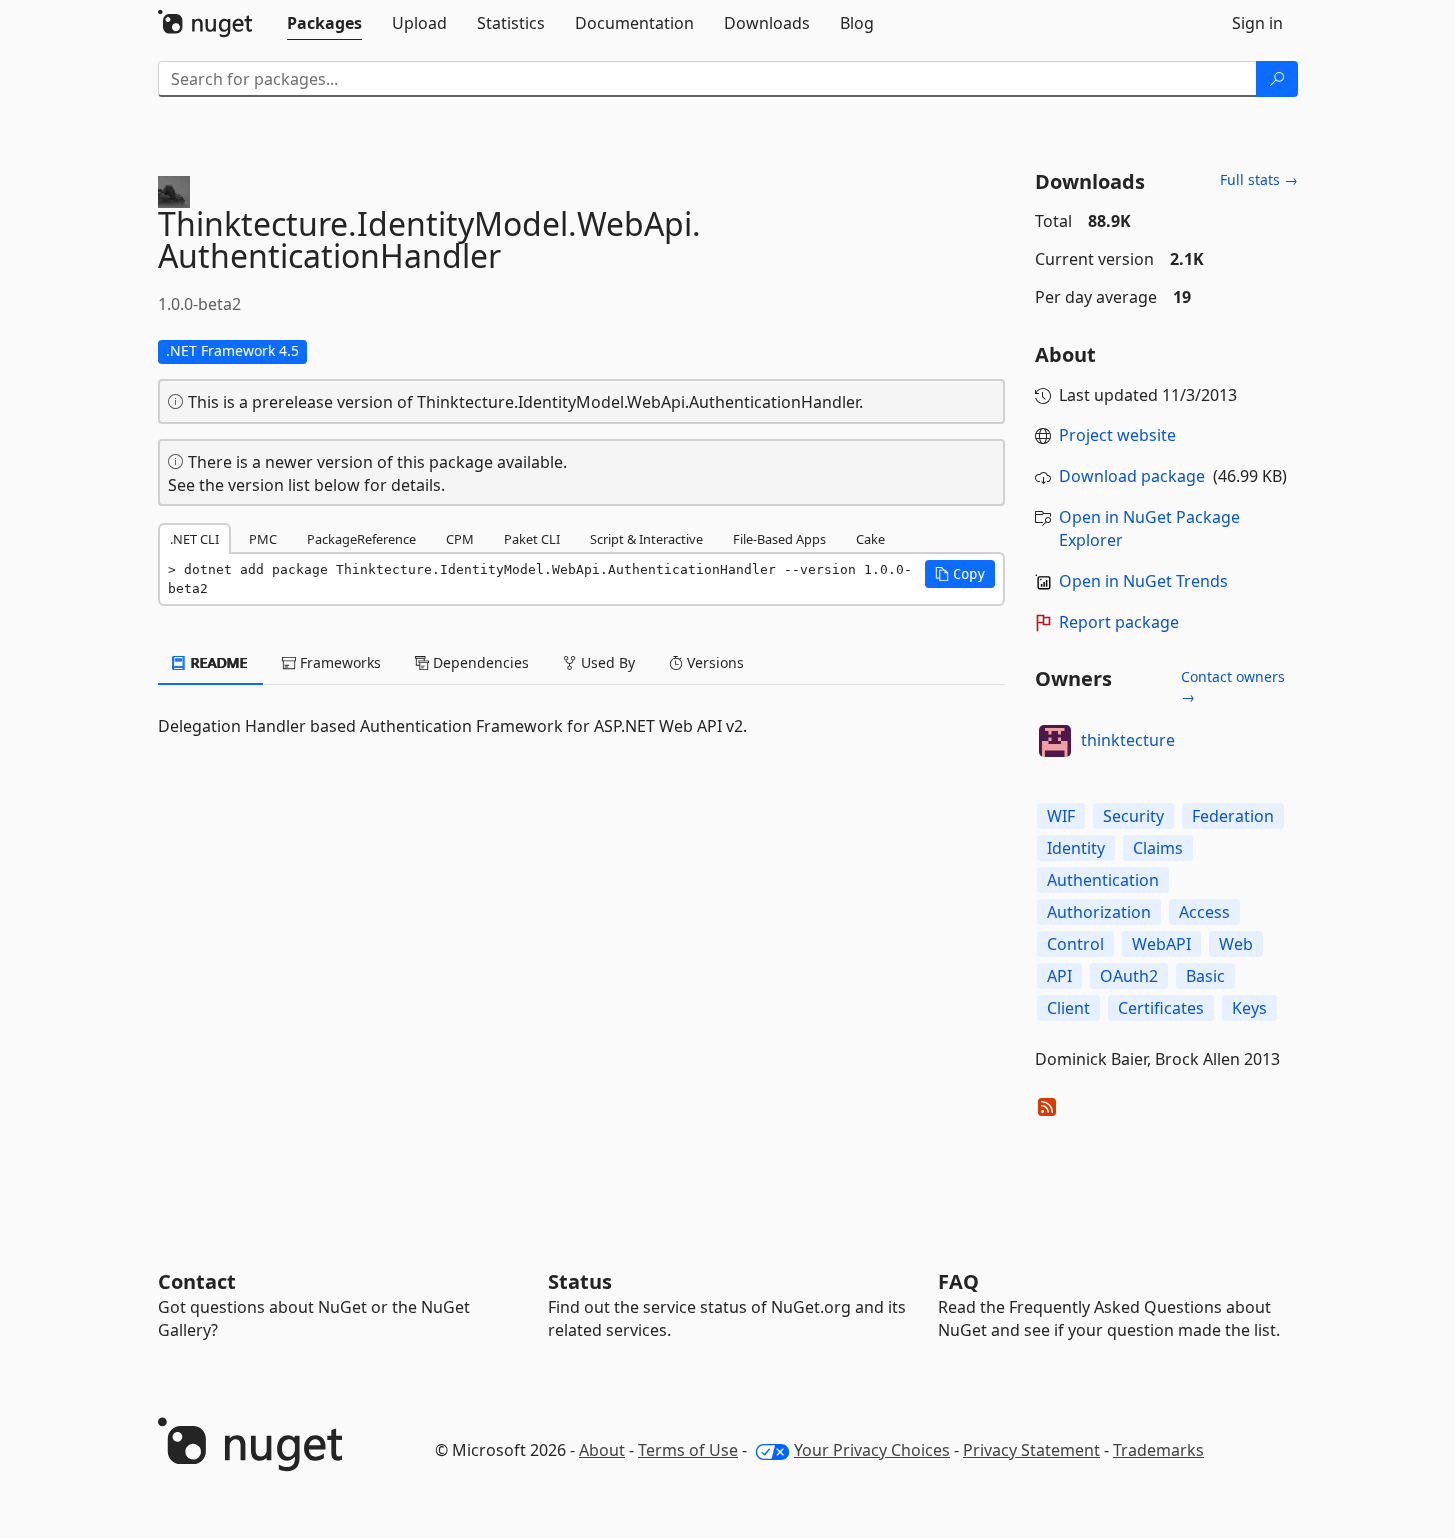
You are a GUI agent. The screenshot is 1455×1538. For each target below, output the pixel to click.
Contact (197, 1281)
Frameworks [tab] (338, 662)
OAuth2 (1129, 976)
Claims (1158, 848)
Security (1133, 816)
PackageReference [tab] (361, 539)
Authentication (1103, 880)
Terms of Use (688, 1450)
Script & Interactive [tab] (646, 539)
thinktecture (1128, 740)
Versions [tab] (713, 662)
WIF (1061, 816)
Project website (1117, 435)
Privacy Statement (1031, 1450)
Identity (1076, 848)
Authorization (1099, 912)
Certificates (1161, 1008)
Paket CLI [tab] (532, 539)
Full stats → (1259, 179)
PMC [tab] (263, 539)
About (602, 1450)
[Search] (1277, 79)
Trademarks (1158, 1450)
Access (1204, 912)
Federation (1233, 816)
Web (1236, 944)
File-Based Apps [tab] (779, 539)
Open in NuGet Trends (1143, 581)
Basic (1205, 976)
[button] (960, 574)
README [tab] (217, 662)
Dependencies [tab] (479, 662)
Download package (1132, 476)
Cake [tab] (870, 539)
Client (1068, 1008)
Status (580, 1281)
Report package (1119, 622)
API (1059, 976)
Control (1075, 944)
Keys (1249, 1008)
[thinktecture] (1055, 741)
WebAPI (1161, 944)
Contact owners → (1233, 686)
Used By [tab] (606, 662)
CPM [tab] (460, 539)
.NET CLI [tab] (194, 539)
